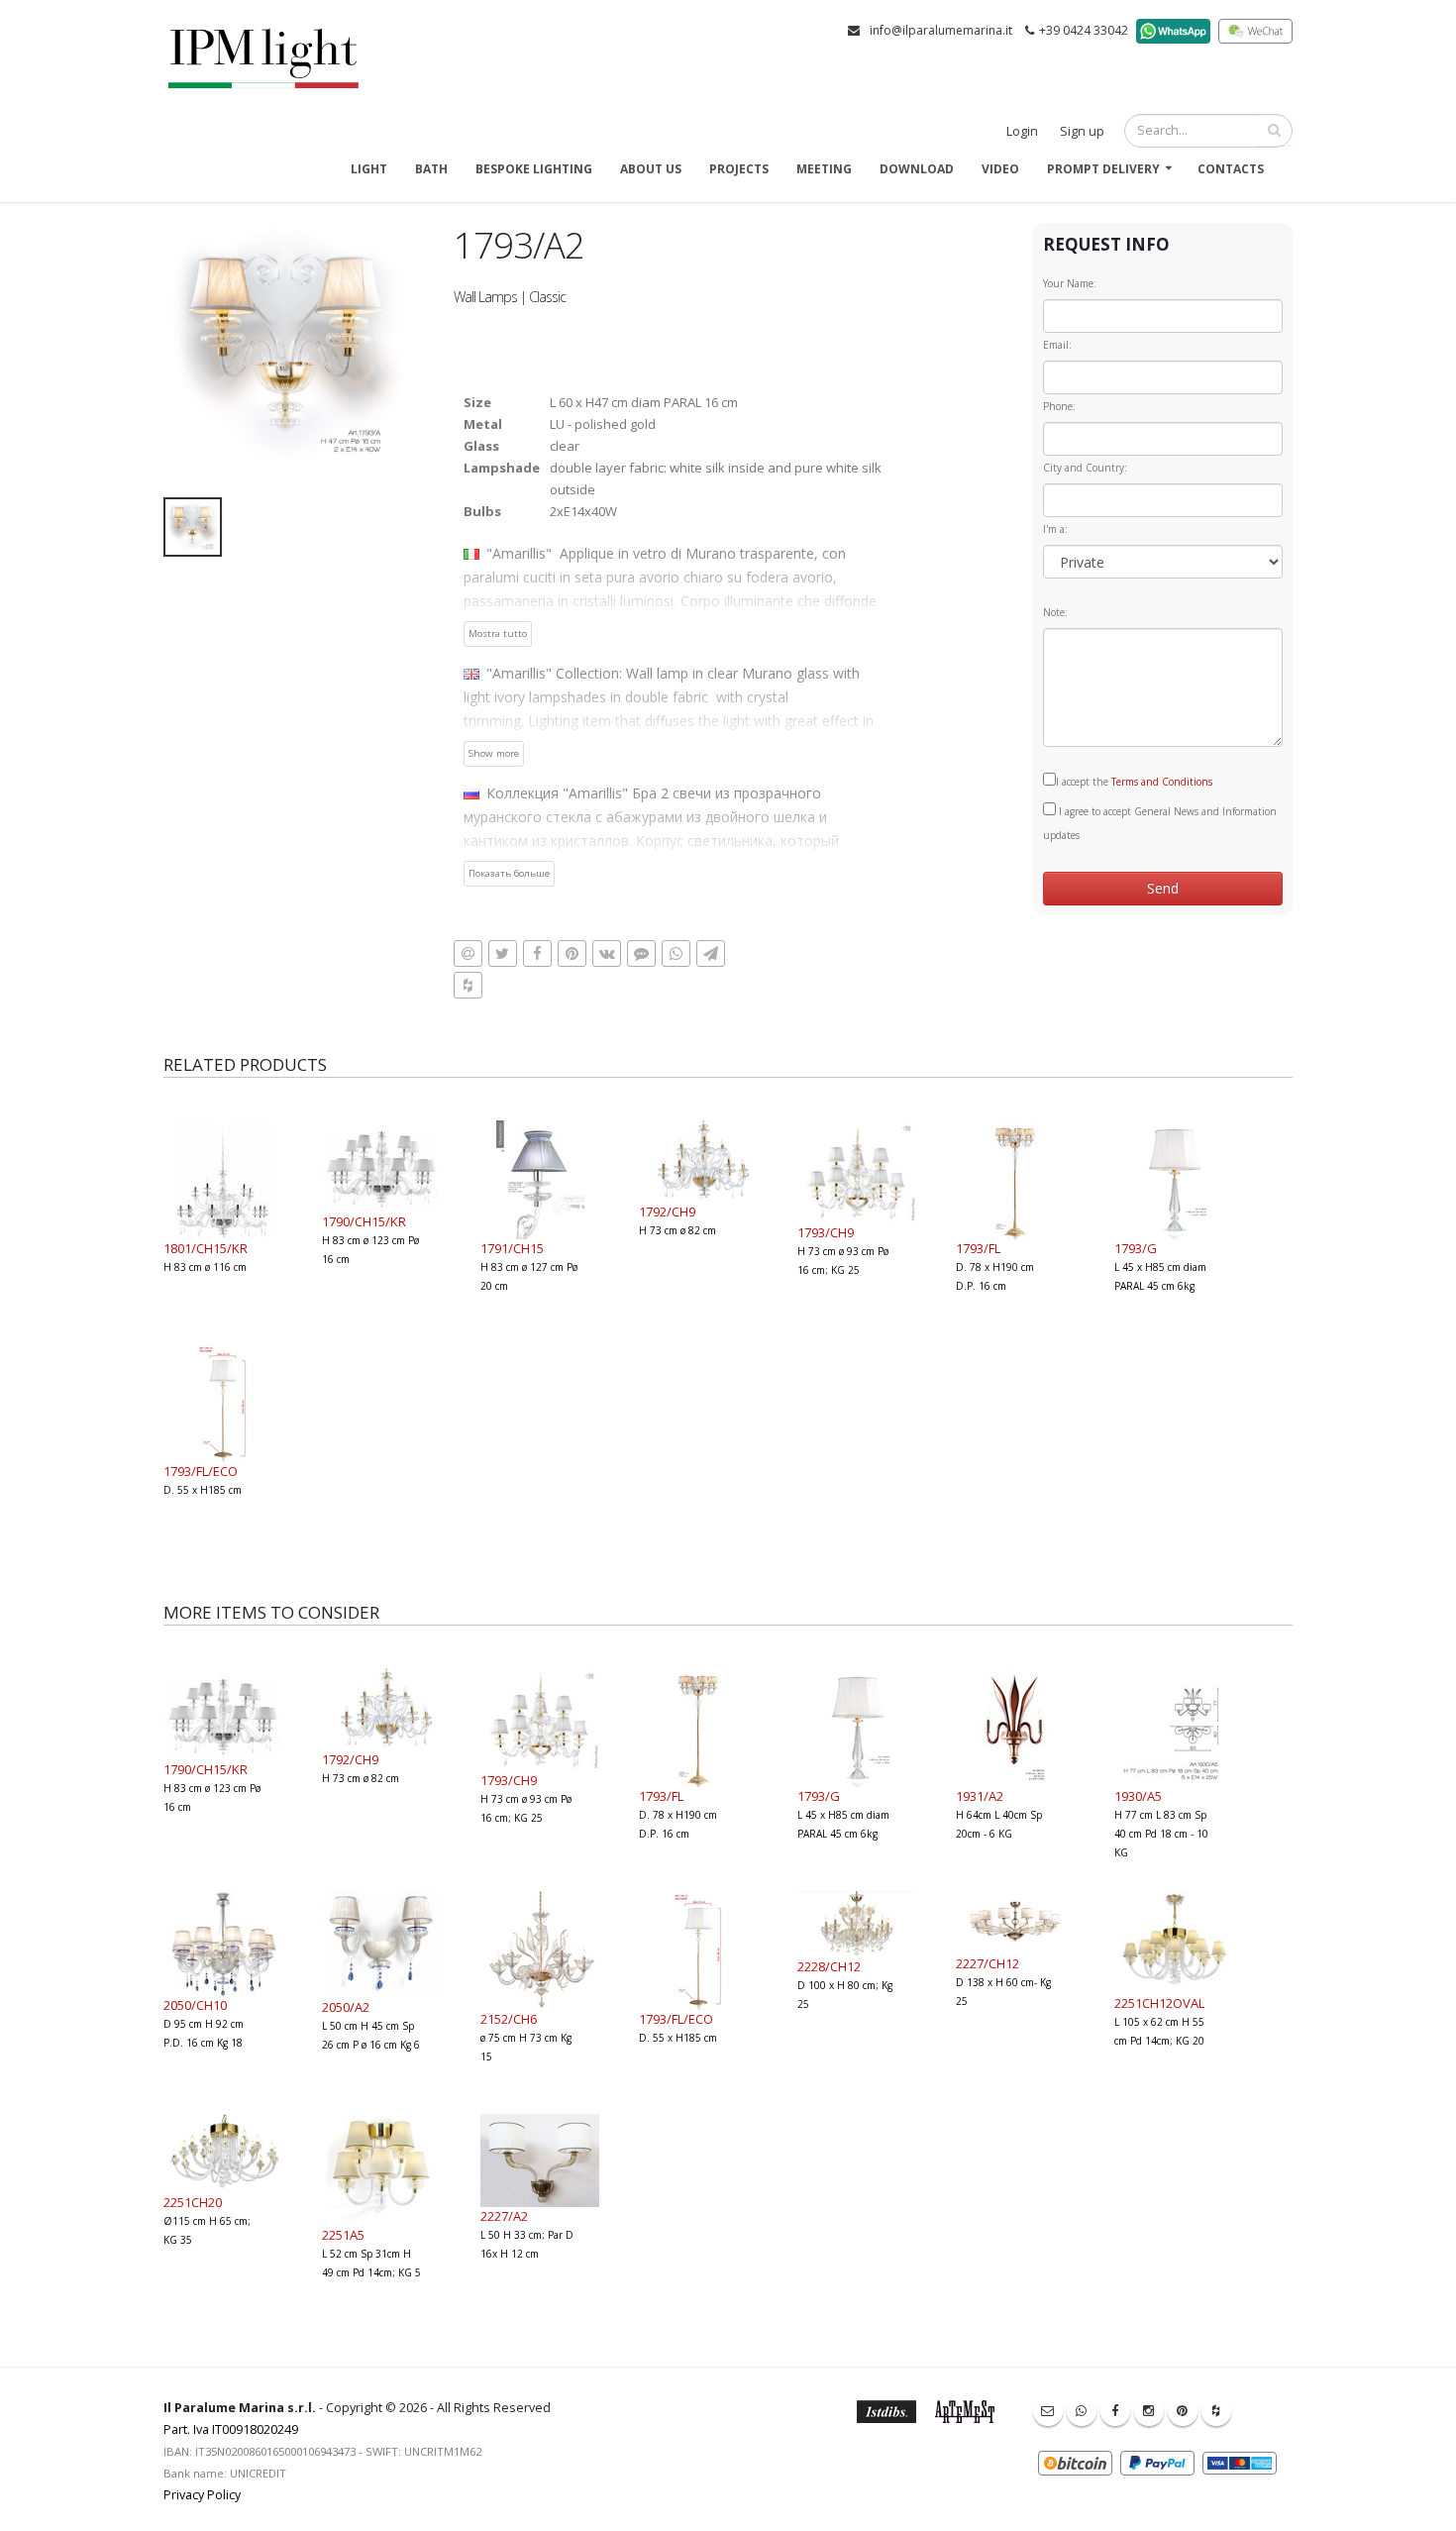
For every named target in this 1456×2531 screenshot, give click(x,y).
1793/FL (978, 1248)
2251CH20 (193, 2202)
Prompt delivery (1103, 169)
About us (651, 169)
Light (369, 169)
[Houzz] (1216, 2411)
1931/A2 (980, 1796)
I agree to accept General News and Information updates (1160, 823)
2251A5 (343, 2235)
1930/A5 (1138, 1796)
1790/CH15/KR (364, 1221)
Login (1022, 131)
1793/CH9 (826, 1232)
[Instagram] (1149, 2411)
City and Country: (1085, 468)
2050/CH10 (195, 2005)
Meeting (824, 169)
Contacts (1231, 169)
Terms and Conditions (1162, 782)
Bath (431, 169)
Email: (1057, 345)
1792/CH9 (667, 1212)
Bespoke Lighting (534, 169)
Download (917, 169)
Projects (739, 169)
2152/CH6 (509, 2019)
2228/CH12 (829, 1966)
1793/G (1136, 1248)
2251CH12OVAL (1159, 2003)
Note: (1055, 612)
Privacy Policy (202, 2495)
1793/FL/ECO (201, 1471)
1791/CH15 (512, 1248)
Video (1000, 169)
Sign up (1082, 131)
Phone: (1059, 406)
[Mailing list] (1048, 2411)
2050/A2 (346, 2007)
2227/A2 (504, 2216)
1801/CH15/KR (206, 1248)
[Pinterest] (1183, 2411)
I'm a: (1055, 529)
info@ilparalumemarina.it (941, 30)
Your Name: (1070, 283)
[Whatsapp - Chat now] (1082, 2411)
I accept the (1134, 782)
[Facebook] (1115, 2411)
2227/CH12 (988, 1963)
